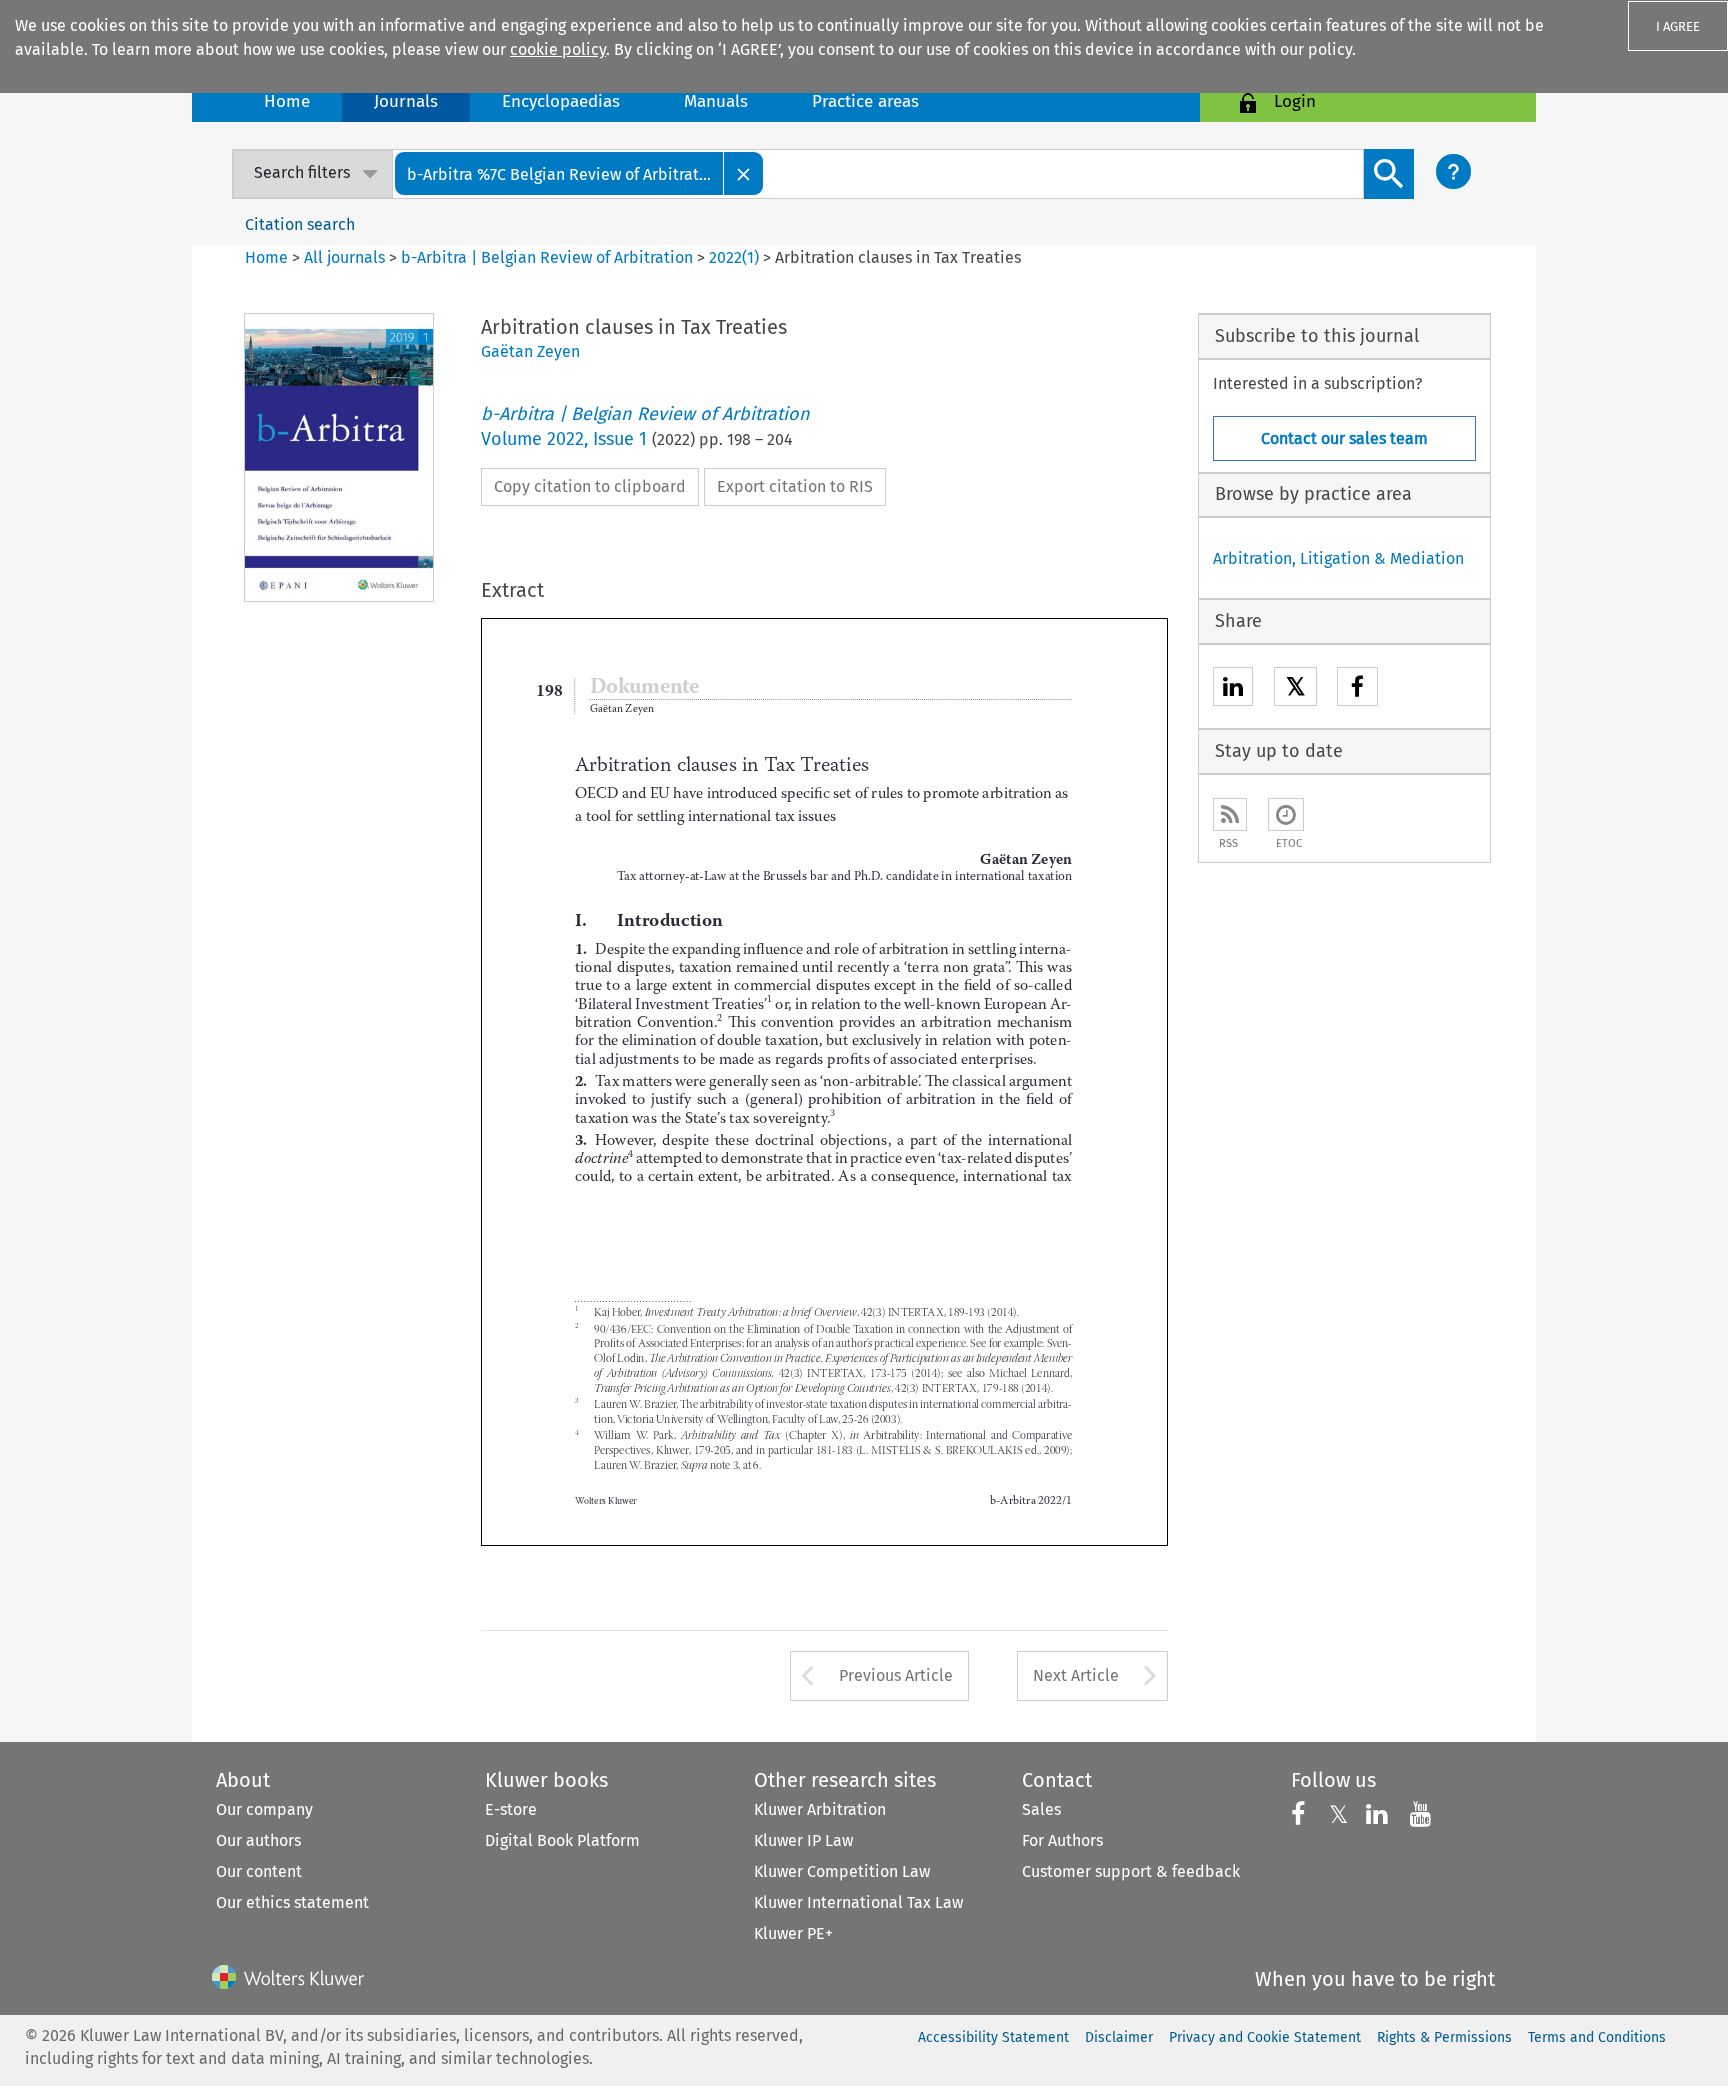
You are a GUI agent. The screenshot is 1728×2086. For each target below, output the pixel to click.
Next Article (1076, 1675)
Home (287, 101)
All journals (346, 257)
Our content (259, 1871)
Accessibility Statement (993, 2037)
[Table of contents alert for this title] (1286, 814)
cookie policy (558, 49)
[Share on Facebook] (1357, 689)
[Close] (744, 173)
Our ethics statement (292, 1902)
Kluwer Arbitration (820, 1809)
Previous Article (896, 1675)
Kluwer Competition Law (842, 1871)
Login (1295, 101)
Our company (264, 1809)
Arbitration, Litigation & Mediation (1338, 558)
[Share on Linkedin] (1233, 689)
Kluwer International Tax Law (858, 1902)
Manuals (716, 101)
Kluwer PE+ (793, 1933)
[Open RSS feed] (1230, 814)
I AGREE (1678, 26)
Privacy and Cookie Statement (1265, 2037)
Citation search (300, 224)
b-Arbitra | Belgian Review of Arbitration (547, 257)
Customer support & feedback (1131, 1871)
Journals (406, 101)
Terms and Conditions (1597, 2037)
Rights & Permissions (1444, 2037)
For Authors (1062, 1840)
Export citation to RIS (795, 486)
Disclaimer (1119, 2037)
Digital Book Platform (562, 1840)
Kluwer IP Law (803, 1840)
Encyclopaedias (561, 101)
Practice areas (865, 101)
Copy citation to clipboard (590, 486)
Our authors (258, 1840)
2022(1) (734, 257)
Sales (1041, 1809)
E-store (511, 1809)
